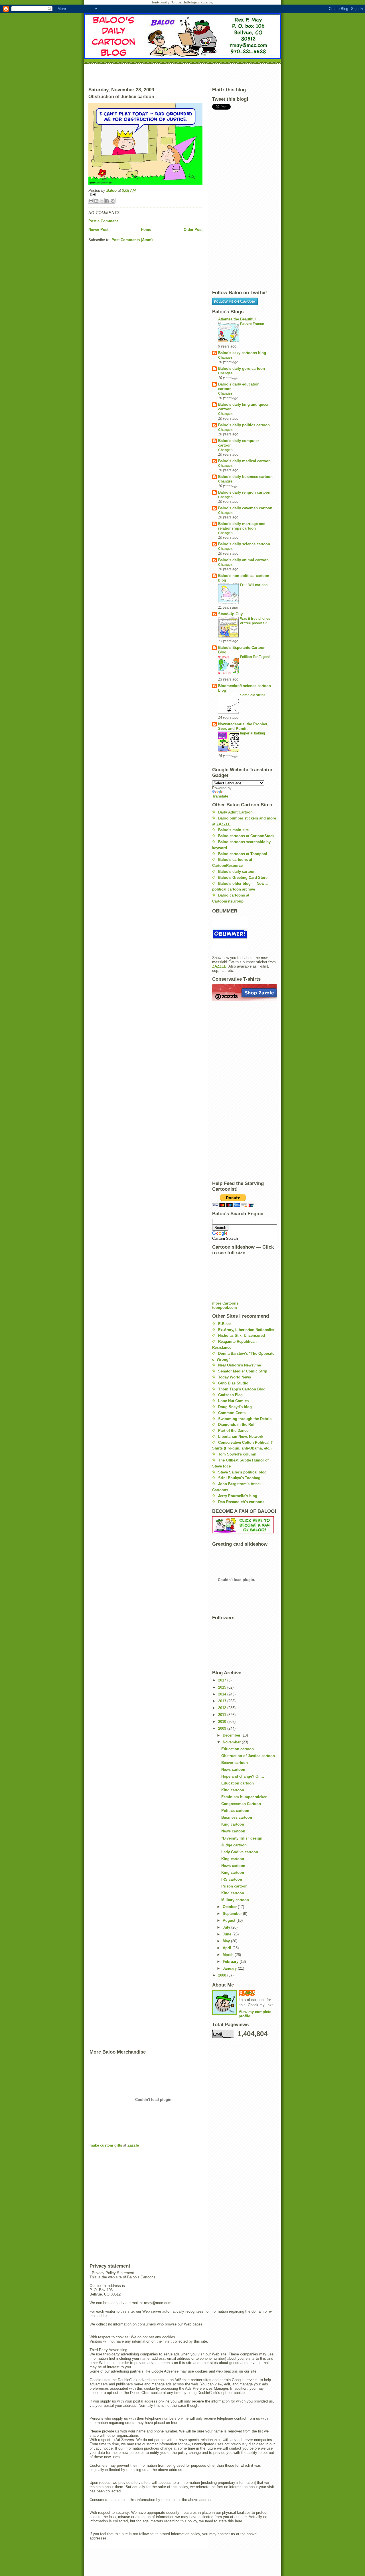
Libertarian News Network (241, 1437)
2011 (223, 1715)
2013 (223, 1701)
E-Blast (224, 1324)
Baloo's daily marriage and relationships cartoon (242, 526)
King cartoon (233, 1790)
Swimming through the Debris (245, 1419)
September (233, 1914)
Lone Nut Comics (233, 1401)
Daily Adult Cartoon (235, 812)
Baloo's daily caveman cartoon (245, 508)
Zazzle (133, 2145)
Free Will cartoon (254, 585)
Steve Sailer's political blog (242, 1472)
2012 (223, 1708)
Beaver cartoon (235, 1763)
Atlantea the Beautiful (237, 319)
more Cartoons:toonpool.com (226, 1305)
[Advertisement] (182, 74)
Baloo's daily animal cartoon (243, 560)
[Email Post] (145, 194)
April (228, 1948)
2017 (223, 1680)
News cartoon (233, 1770)
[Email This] (91, 201)
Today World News (235, 1377)
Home (146, 230)
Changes (225, 358)
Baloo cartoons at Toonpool (243, 854)
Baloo (112, 190)
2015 (223, 1687)
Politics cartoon (235, 1811)
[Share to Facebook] (107, 201)
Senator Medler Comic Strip (243, 1371)
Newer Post (98, 230)
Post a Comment (103, 221)
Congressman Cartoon (241, 1804)
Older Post (193, 230)
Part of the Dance (233, 1431)
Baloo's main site (233, 830)
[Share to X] (102, 201)
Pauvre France (252, 324)
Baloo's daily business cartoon (245, 477)
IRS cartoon (232, 1879)
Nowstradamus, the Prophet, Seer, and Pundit (243, 726)
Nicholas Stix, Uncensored (242, 1336)
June (228, 1934)
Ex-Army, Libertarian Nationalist (246, 1330)
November (232, 1742)
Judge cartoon (234, 1845)
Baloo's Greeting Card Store (243, 878)
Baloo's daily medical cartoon (244, 461)
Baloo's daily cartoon (237, 872)
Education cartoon (238, 1749)
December (232, 1735)
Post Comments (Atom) (132, 240)
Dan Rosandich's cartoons (241, 1502)
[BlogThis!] (96, 201)
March (229, 1955)
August (230, 1920)
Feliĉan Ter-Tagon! (255, 657)
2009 (223, 1728)
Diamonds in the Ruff (237, 1425)
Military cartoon (235, 1900)
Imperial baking (253, 733)
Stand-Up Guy (230, 614)
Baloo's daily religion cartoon (244, 492)
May (227, 1941)
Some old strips (253, 695)
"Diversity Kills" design (242, 1838)
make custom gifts (106, 2145)
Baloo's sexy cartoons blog (242, 353)
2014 (223, 1694)
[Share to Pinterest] (113, 201)
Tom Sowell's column (237, 1454)
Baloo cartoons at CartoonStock (246, 836)
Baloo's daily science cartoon (244, 544)
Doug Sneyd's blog (235, 1407)
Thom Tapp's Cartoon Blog (242, 1389)
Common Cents (232, 1413)
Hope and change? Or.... (243, 1776)
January (230, 1968)
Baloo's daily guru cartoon (242, 369)
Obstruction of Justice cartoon (248, 1756)
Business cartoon (237, 1817)
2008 (223, 1975)
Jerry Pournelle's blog (238, 1496)
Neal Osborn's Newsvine (240, 1365)
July (227, 1927)
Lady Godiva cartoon (240, 1852)
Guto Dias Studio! (234, 1383)
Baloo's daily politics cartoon (244, 425)
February (231, 1962)
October (230, 1907)
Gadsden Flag (230, 1395)
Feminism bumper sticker (244, 1797)
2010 (223, 1722)
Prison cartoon (234, 1886)
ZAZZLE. (220, 966)
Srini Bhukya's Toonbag (239, 1478)
